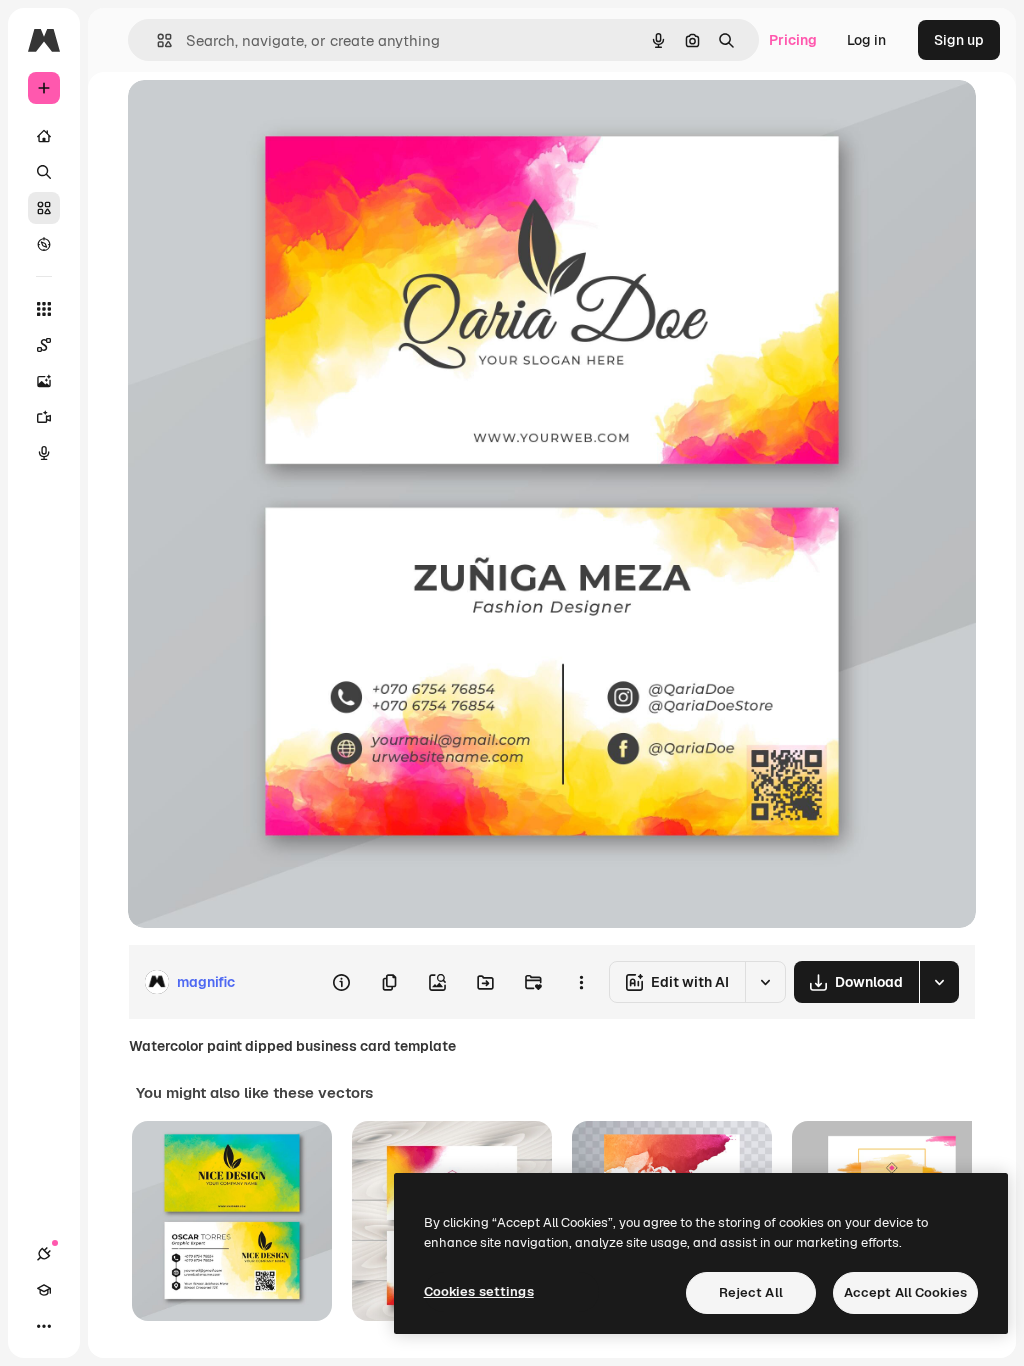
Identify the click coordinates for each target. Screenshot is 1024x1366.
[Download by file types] (939, 982)
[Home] (44, 136)
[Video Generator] (44, 417)
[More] (44, 1326)
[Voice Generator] (44, 453)
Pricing (793, 40)
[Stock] (44, 208)
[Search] (44, 172)
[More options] (581, 982)
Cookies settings (479, 1291)
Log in (866, 40)
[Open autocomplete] (156, 40)
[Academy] (44, 1290)
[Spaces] (44, 345)
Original (256, 117)
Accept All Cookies (905, 1292)
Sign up (959, 40)
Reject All (751, 1292)
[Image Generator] (44, 381)
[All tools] (44, 309)
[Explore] (44, 244)
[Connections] (44, 1254)
